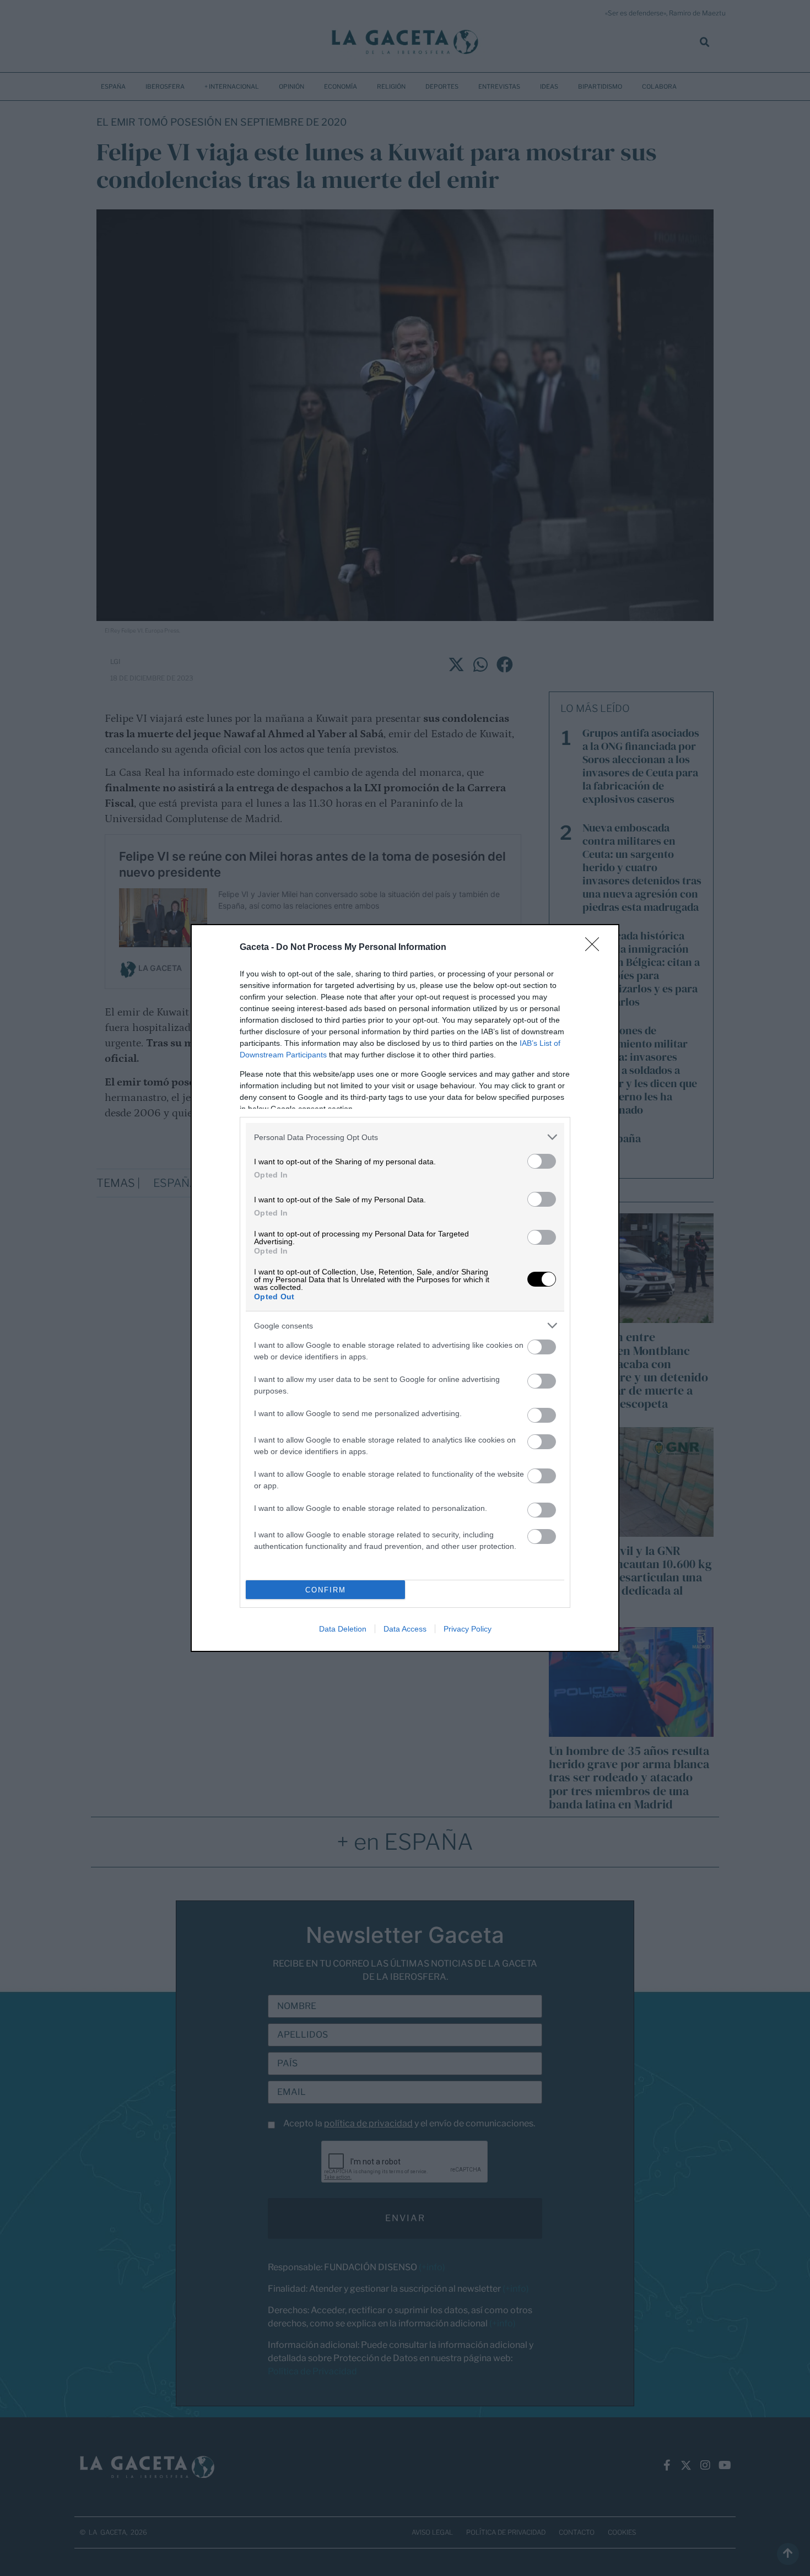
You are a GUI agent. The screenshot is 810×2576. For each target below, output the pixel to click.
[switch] (542, 1161)
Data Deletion (343, 1629)
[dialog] (405, 1288)
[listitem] (405, 1137)
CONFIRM (326, 1590)
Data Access (405, 1629)
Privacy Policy (468, 1629)
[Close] (596, 948)
